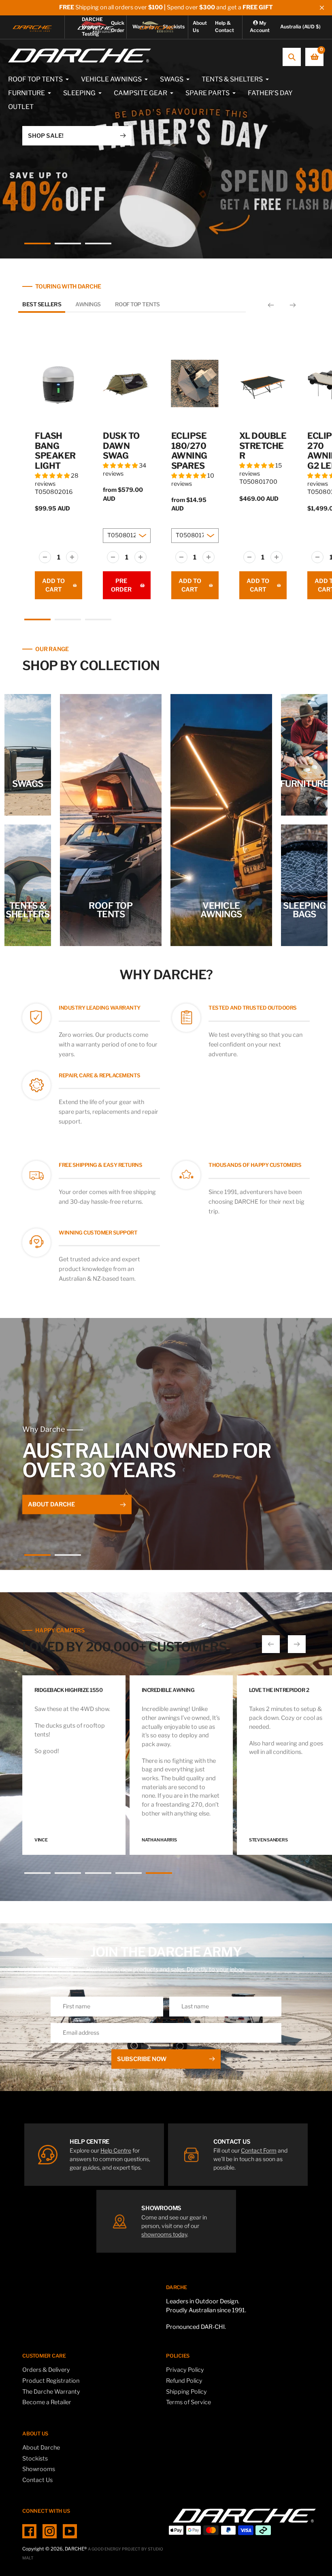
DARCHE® (76, 2549)
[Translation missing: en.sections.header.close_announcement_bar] (322, 8)
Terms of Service (188, 2402)
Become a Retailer (47, 2402)
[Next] (293, 305)
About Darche (41, 2448)
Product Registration (51, 2381)
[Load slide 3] (98, 245)
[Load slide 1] (37, 245)
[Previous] (271, 305)
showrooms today (164, 2234)
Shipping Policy (186, 2392)
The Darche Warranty (51, 2392)
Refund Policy (184, 2381)
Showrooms (39, 2469)
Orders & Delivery (46, 2370)
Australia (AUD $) (300, 27)
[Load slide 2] (68, 245)
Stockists (35, 2459)
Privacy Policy (185, 2370)
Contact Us (37, 2480)
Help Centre (116, 2150)
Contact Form (259, 2150)
